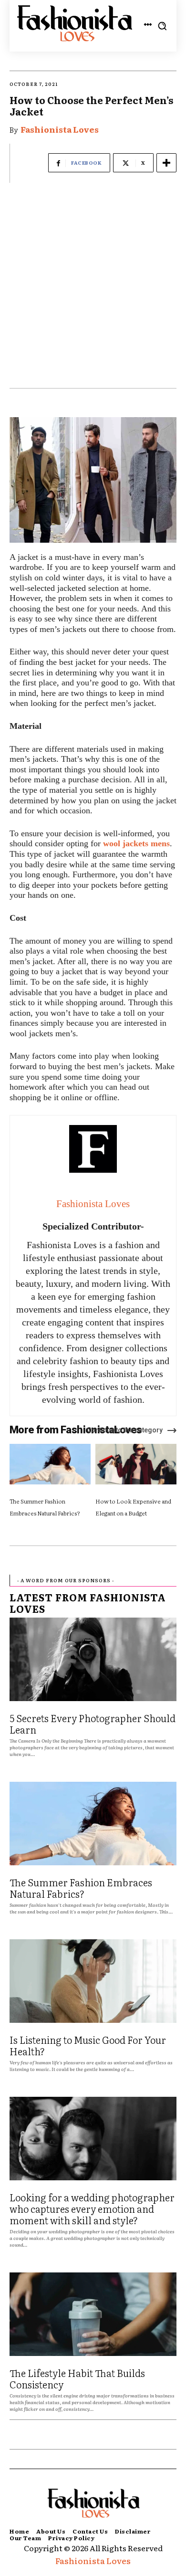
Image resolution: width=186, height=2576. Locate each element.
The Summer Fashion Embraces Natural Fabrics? (81, 1888)
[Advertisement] (93, 290)
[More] (166, 163)
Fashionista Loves (60, 129)
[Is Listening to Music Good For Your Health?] (93, 1981)
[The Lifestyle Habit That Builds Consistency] (93, 2314)
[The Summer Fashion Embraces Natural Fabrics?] (50, 1464)
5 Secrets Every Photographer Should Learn (93, 1724)
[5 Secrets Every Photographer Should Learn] (93, 1659)
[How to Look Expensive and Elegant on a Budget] (136, 1464)
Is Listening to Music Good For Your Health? (88, 2045)
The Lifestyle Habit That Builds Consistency (77, 2378)
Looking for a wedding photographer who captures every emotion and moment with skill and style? (92, 2208)
